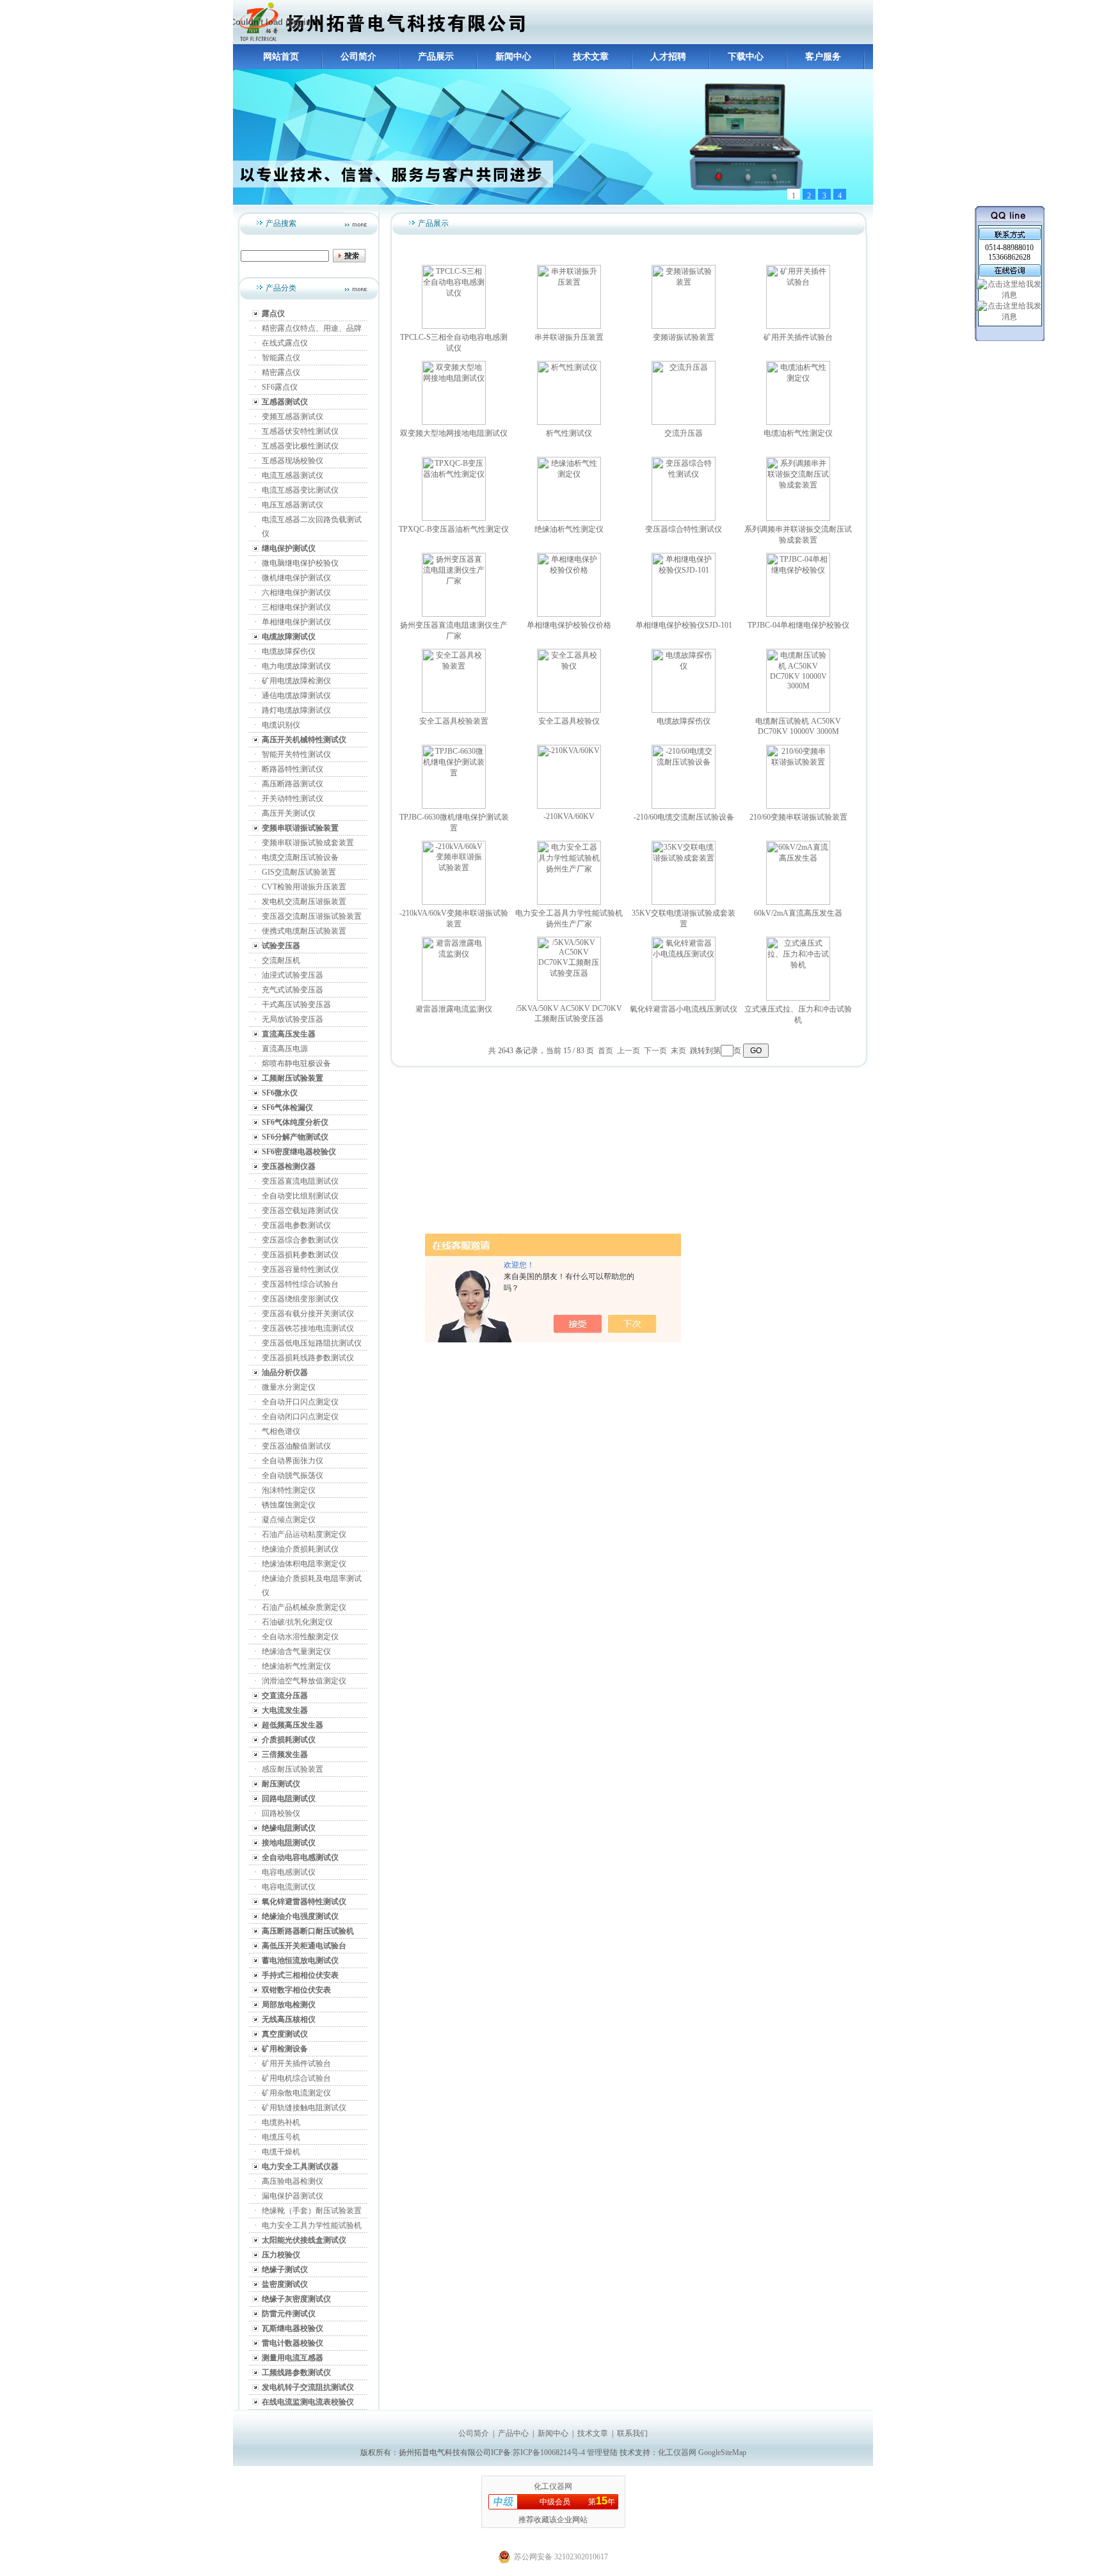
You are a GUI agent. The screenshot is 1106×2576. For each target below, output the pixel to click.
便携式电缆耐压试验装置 (304, 931)
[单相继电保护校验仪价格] (569, 614)
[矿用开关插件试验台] (798, 326)
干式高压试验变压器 (296, 1005)
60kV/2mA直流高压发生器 (798, 913)
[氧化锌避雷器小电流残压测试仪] (684, 998)
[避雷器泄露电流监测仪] (454, 998)
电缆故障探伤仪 (289, 651)
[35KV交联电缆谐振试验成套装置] (684, 902)
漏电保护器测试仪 (293, 2196)
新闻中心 (513, 57)
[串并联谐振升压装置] (569, 326)
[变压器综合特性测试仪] (684, 518)
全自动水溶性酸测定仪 (300, 1637)
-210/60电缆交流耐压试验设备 (684, 817)
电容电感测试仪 (289, 1872)
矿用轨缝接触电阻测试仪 (304, 2108)
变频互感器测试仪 (293, 417)
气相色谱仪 (281, 1431)
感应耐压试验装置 (293, 1769)
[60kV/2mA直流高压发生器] (798, 902)
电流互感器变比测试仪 (300, 490)
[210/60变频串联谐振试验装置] (798, 806)
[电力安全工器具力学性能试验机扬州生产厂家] (569, 902)
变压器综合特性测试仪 (684, 529)
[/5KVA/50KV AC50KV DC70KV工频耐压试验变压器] (569, 998)
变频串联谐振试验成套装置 (308, 843)
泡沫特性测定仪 (289, 1490)
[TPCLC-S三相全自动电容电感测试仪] (454, 326)
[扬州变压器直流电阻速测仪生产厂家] (454, 614)
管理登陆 (602, 2453)
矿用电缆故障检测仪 (296, 681)
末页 (678, 1051)
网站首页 (281, 57)
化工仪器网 (677, 2453)
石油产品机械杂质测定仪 (304, 1607)
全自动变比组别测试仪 (300, 1196)
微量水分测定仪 (289, 1387)
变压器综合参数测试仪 (300, 1240)
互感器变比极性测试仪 (300, 446)
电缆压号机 (281, 2137)
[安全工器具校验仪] (569, 710)
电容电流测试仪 (289, 1887)
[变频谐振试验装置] (684, 326)
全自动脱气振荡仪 (293, 1475)
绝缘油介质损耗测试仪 (300, 1549)
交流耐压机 (281, 960)
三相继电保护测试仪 (296, 607)
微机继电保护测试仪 (296, 578)
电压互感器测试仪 (293, 505)
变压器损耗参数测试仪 (300, 1255)
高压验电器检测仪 (293, 2181)
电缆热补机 (281, 2122)
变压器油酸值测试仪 (296, 1446)
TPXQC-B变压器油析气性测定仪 (454, 529)
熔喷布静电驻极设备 (296, 1063)
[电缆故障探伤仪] (684, 710)
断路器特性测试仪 (293, 769)
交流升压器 (684, 433)
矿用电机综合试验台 (296, 2078)
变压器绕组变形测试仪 (300, 1299)
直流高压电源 (285, 1049)
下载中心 (746, 57)
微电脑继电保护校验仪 (300, 563)
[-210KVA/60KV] (569, 806)
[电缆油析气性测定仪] (798, 422)
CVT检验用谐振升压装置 (304, 887)
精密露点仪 (281, 372)
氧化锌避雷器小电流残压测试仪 (684, 1009)
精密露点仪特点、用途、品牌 (312, 328)
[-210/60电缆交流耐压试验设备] (684, 806)
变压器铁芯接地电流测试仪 (308, 1328)
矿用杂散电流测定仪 (296, 2093)
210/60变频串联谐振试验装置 (798, 817)
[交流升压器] (684, 422)
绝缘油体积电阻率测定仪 (304, 1564)
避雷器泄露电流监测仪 (454, 1009)
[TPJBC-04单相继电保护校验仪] (798, 614)
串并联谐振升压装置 (569, 337)
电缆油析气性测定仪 (798, 433)
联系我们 (632, 2433)
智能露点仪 (281, 358)
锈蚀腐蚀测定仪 (289, 1505)
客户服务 (823, 57)
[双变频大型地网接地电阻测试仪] (454, 422)
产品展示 (436, 57)
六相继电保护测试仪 (296, 592)
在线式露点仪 (285, 343)
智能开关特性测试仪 (296, 754)
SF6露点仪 (280, 387)
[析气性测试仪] (569, 422)
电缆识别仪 (281, 725)
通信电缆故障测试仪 (296, 696)
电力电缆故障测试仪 (296, 666)
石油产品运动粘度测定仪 (304, 1534)
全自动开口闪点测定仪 (300, 1402)
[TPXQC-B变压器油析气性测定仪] (454, 518)
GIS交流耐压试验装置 (299, 872)
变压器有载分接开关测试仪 (308, 1314)
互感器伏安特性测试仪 (300, 431)
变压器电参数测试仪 (296, 1225)
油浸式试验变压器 (293, 975)
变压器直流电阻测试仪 (300, 1181)
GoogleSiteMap (722, 2453)
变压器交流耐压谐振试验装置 (312, 916)
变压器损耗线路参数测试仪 (308, 1358)
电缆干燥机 (281, 2152)
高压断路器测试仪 (293, 784)
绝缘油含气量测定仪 (296, 1651)
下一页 (655, 1051)
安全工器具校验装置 (454, 721)
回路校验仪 (281, 1813)
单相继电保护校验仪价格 (569, 625)
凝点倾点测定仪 (289, 1520)
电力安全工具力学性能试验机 (312, 2225)
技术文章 (591, 57)
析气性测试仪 (569, 433)
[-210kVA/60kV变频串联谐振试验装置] (454, 902)
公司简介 (358, 57)
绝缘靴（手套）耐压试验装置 (312, 2211)
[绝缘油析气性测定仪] (569, 518)
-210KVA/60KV (569, 816)
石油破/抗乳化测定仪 (297, 1622)
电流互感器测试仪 (293, 475)
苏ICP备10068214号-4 (550, 2453)
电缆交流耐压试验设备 (300, 857)
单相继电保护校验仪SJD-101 (684, 625)
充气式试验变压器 (293, 990)
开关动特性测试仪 (293, 799)
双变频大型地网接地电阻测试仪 (454, 433)
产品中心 (513, 2433)
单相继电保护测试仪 (296, 622)
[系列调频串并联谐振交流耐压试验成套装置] (798, 518)
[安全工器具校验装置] (454, 710)
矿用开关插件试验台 (296, 2063)
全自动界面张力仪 (293, 1461)
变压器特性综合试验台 (300, 1284)
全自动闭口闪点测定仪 (300, 1417)
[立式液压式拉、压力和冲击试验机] (798, 998)
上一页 (629, 1051)
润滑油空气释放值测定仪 (304, 1681)
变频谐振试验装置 (684, 337)
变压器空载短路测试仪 (300, 1211)
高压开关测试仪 (289, 813)
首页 (605, 1051)
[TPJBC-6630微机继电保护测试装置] (454, 806)
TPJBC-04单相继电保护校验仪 (798, 625)
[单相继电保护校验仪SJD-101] (684, 614)
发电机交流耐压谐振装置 (304, 902)
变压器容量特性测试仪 (300, 1269)
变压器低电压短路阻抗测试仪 (312, 1343)
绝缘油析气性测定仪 (296, 1666)
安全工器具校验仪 (569, 721)
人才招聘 (668, 57)
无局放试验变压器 (293, 1019)
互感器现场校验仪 (293, 461)
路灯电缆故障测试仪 (296, 710)
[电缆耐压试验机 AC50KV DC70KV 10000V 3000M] (798, 710)
